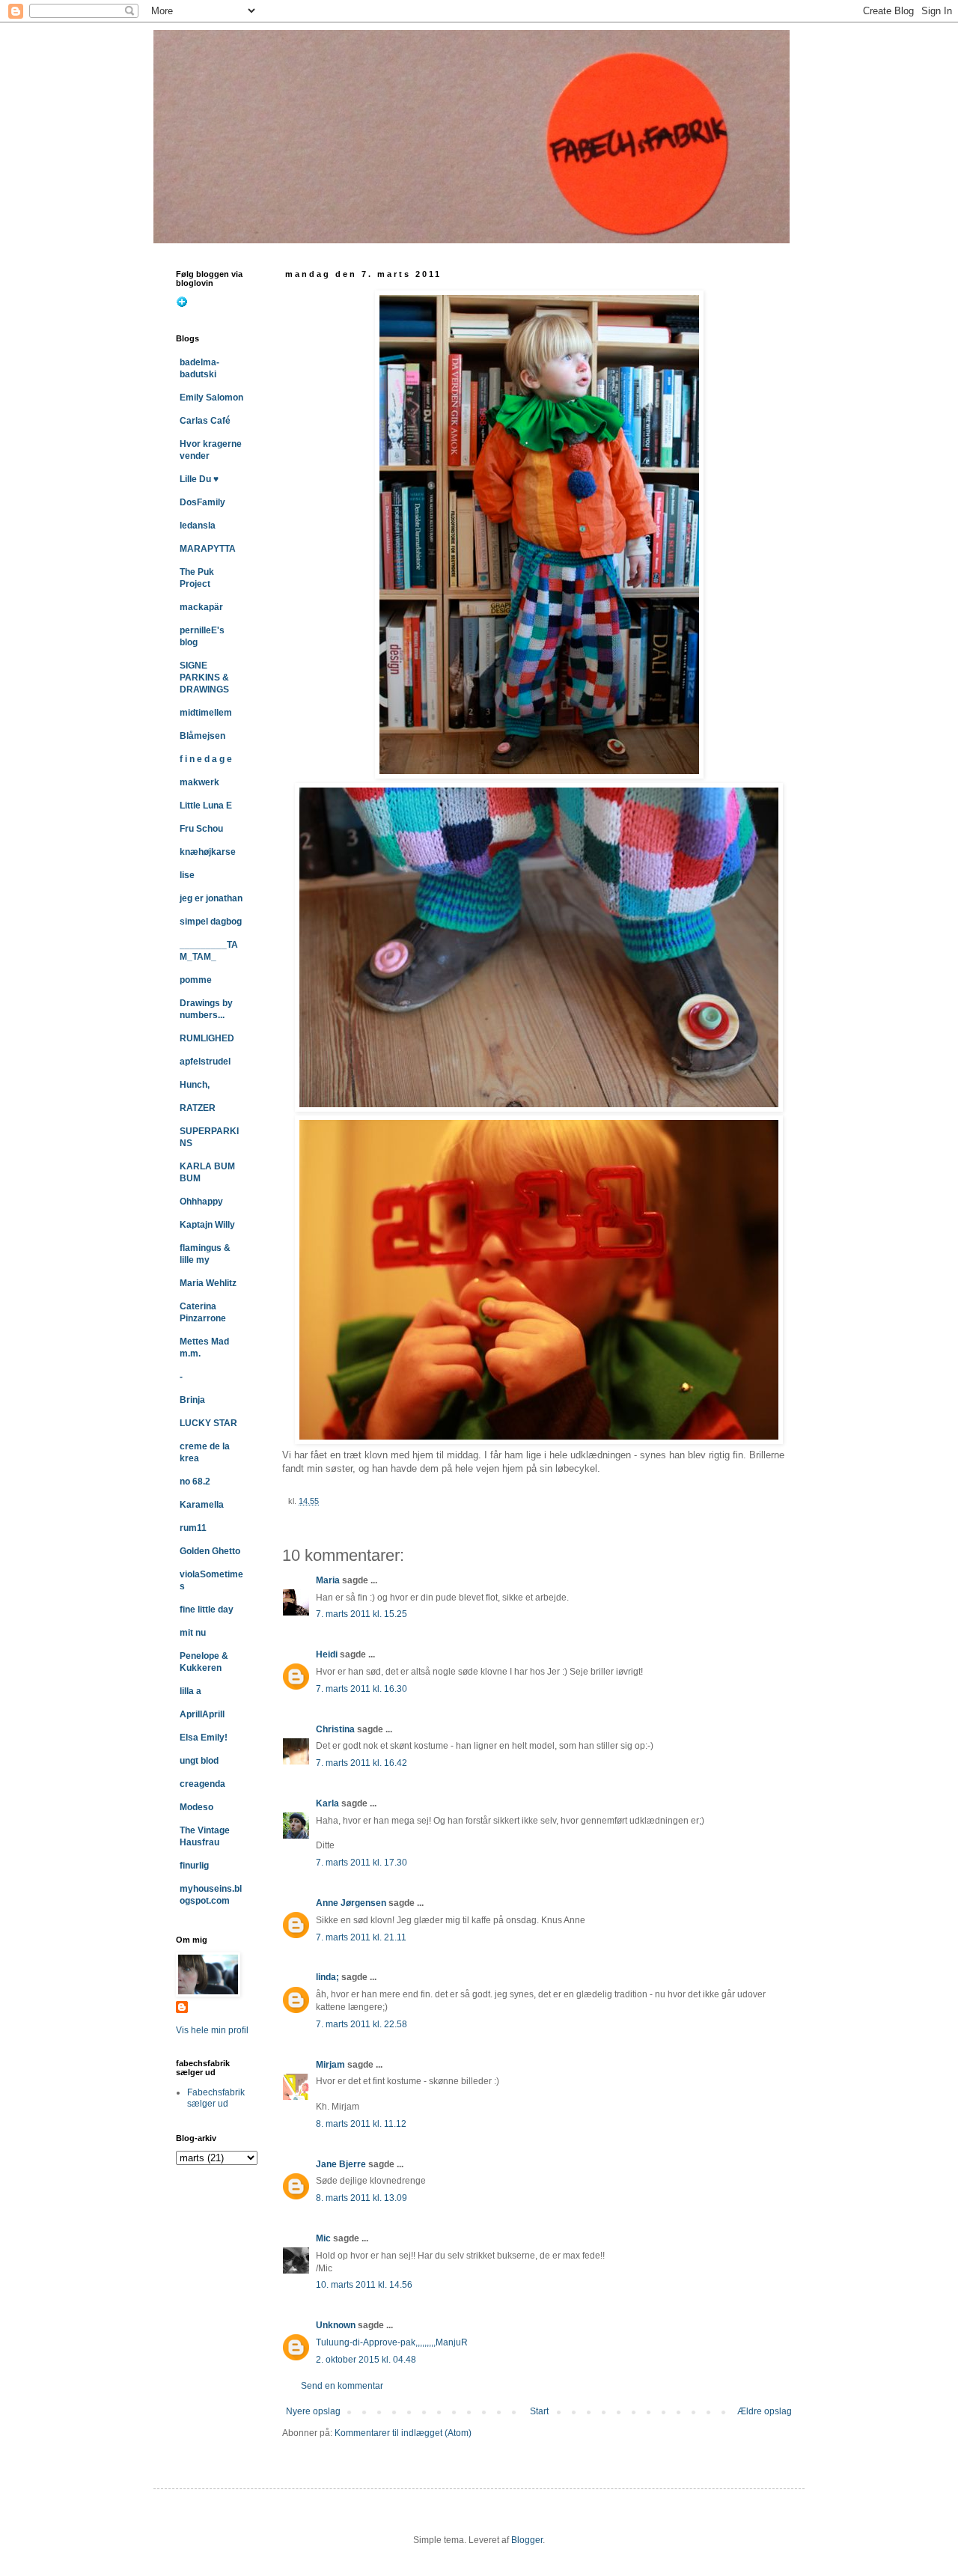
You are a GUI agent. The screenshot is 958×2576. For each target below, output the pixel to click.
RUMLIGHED (207, 1038)
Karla (327, 1803)
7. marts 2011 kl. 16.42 (361, 1763)
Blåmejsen (202, 736)
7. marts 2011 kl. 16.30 (361, 1689)
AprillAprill (202, 1714)
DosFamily (202, 502)
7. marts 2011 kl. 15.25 (361, 1614)
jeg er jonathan (211, 898)
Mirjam (330, 2065)
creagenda (202, 1784)
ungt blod (199, 1761)
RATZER (198, 1108)
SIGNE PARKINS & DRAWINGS (204, 678)
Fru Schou (201, 829)
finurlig (194, 1866)
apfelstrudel (205, 1062)
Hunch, (195, 1085)
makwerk (199, 782)
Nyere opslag (313, 2411)
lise (187, 875)
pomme (196, 980)
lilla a (190, 1691)
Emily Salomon (211, 398)
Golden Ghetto (210, 1551)
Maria (328, 1580)
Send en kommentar (342, 2386)
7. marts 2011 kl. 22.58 (361, 2024)
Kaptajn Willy (207, 1225)
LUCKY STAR (208, 1423)
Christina (335, 1729)
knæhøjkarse (208, 852)
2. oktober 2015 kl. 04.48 (366, 2360)
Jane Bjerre (341, 2164)
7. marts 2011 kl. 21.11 (361, 1937)
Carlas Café (205, 421)
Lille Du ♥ (199, 479)
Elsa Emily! (204, 1738)
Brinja (192, 1400)
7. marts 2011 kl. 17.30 (361, 1863)
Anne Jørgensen (351, 1903)
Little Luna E (206, 806)
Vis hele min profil (212, 2030)
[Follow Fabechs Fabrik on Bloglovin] (182, 305)
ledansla (198, 526)
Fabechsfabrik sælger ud (216, 2098)
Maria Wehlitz (208, 1283)
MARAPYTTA (208, 549)
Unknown (336, 2325)
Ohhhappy (201, 1202)
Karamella (202, 1505)
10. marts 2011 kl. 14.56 (364, 2285)
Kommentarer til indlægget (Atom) (403, 2433)
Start (539, 2411)
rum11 (193, 1528)
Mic (323, 2238)
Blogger (527, 2540)
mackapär (201, 607)
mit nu (193, 1633)
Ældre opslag (765, 2411)
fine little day (207, 1610)
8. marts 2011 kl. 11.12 (361, 2124)
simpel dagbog (211, 922)
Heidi (327, 1654)
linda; (327, 1977)
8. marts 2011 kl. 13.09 (361, 2198)
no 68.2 (195, 1482)
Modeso (196, 1807)
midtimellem (206, 713)
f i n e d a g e (206, 759)
